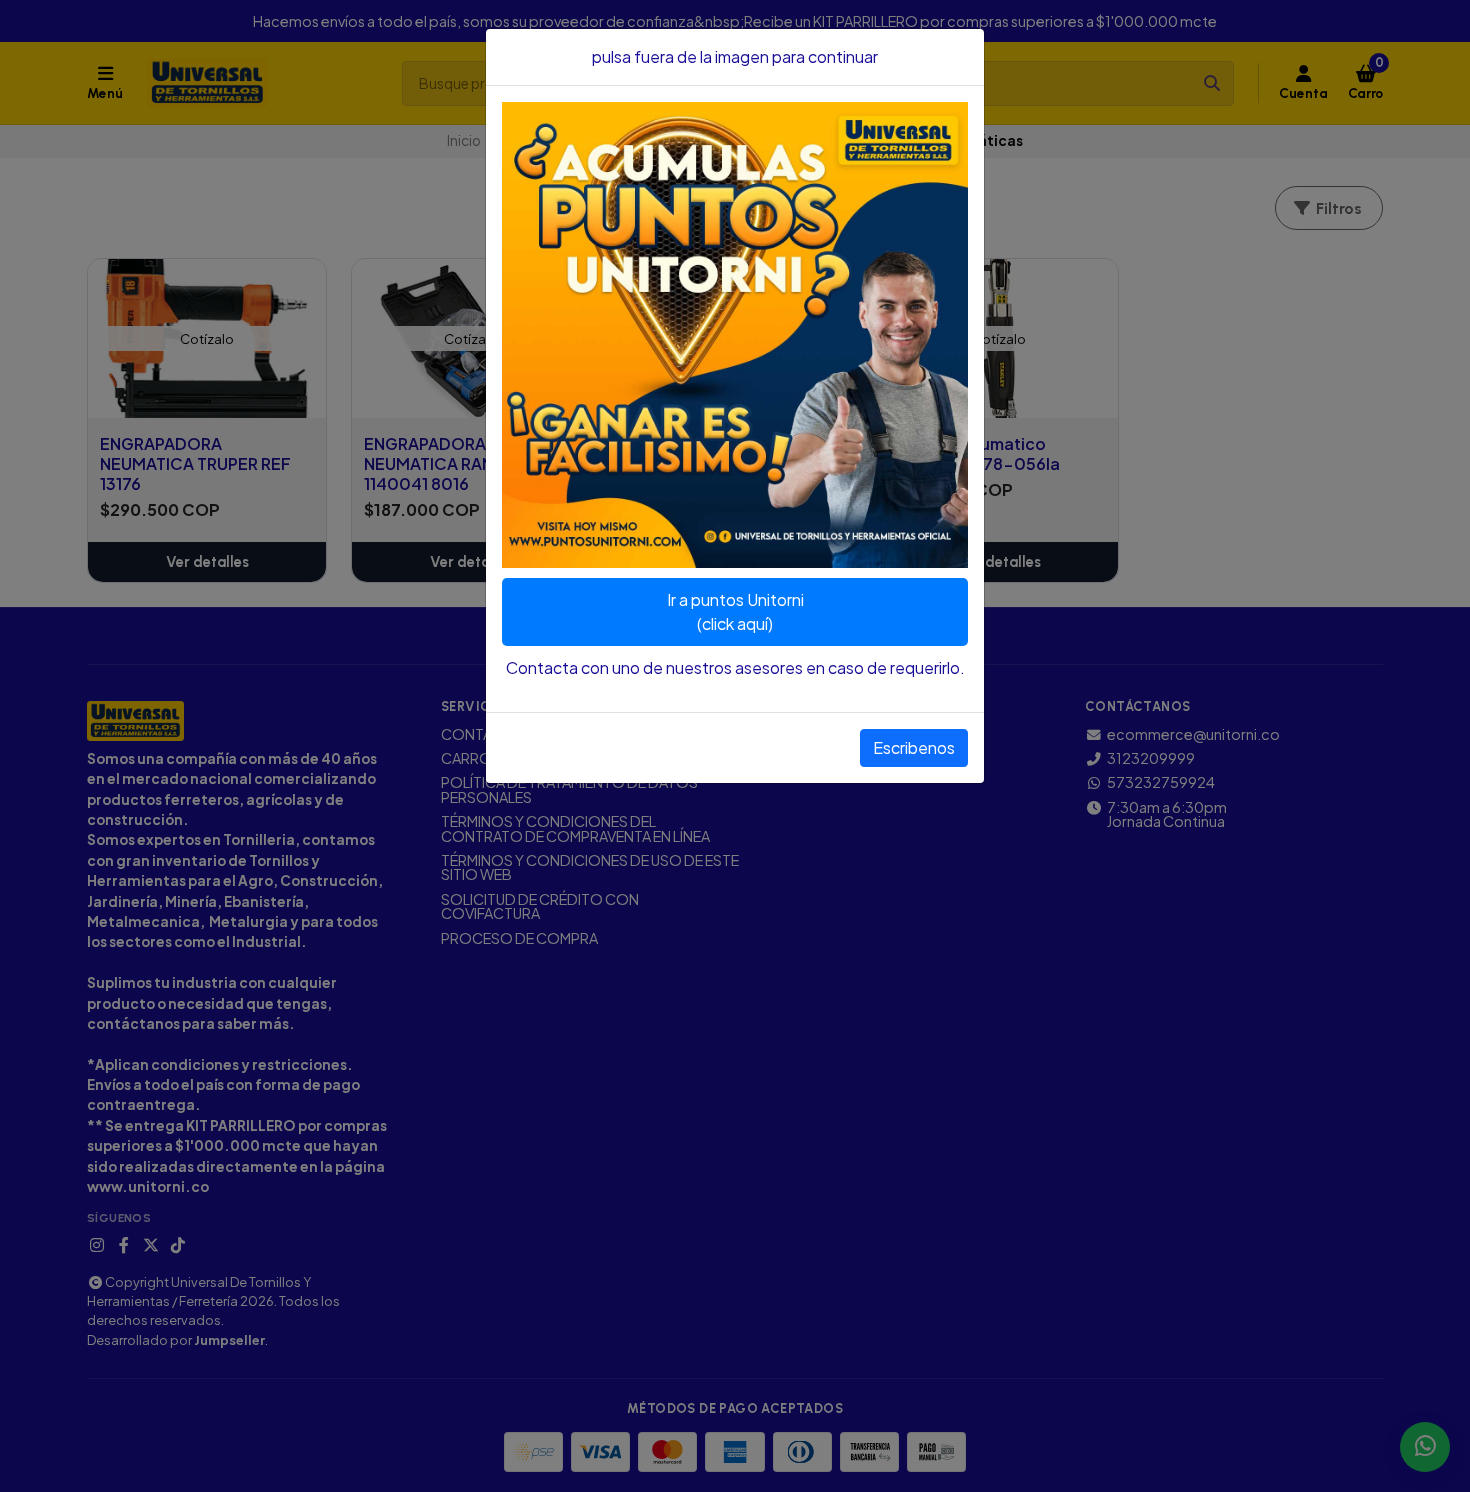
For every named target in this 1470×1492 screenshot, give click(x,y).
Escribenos (914, 747)
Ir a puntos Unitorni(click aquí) (735, 611)
